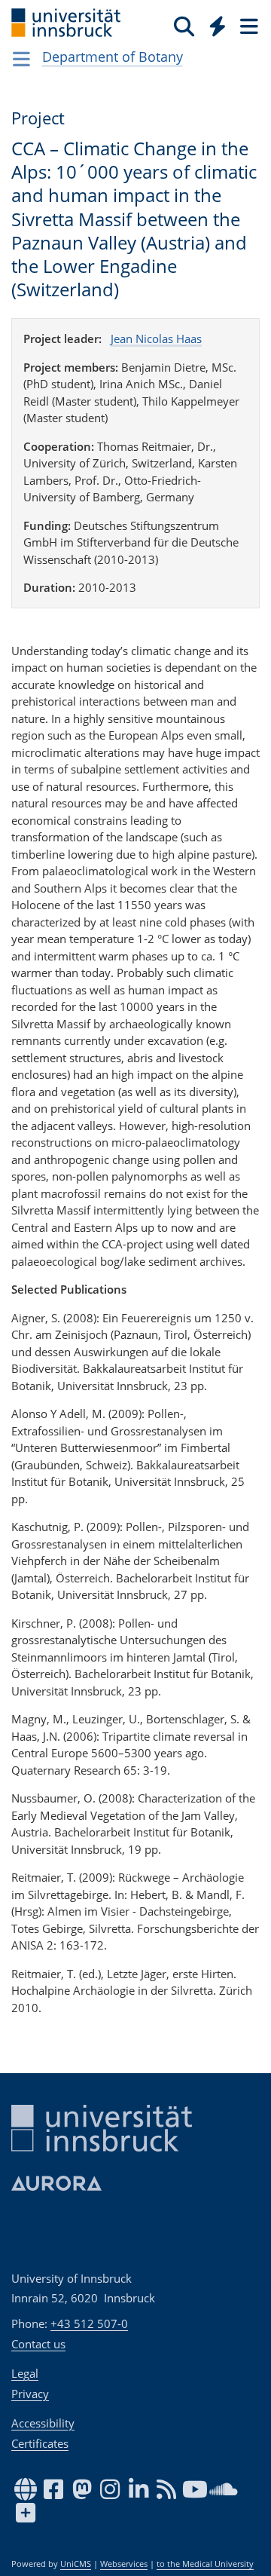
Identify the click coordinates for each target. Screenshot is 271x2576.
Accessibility (43, 2423)
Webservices (124, 2564)
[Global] (213, 23)
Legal (25, 2373)
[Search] (184, 26)
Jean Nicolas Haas (156, 338)
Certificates (40, 2443)
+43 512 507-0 (89, 2323)
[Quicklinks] (218, 26)
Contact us (38, 2344)
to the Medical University (205, 2564)
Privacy (30, 2394)
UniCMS (76, 2564)
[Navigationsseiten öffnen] (21, 59)
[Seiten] (248, 26)
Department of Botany (113, 57)
